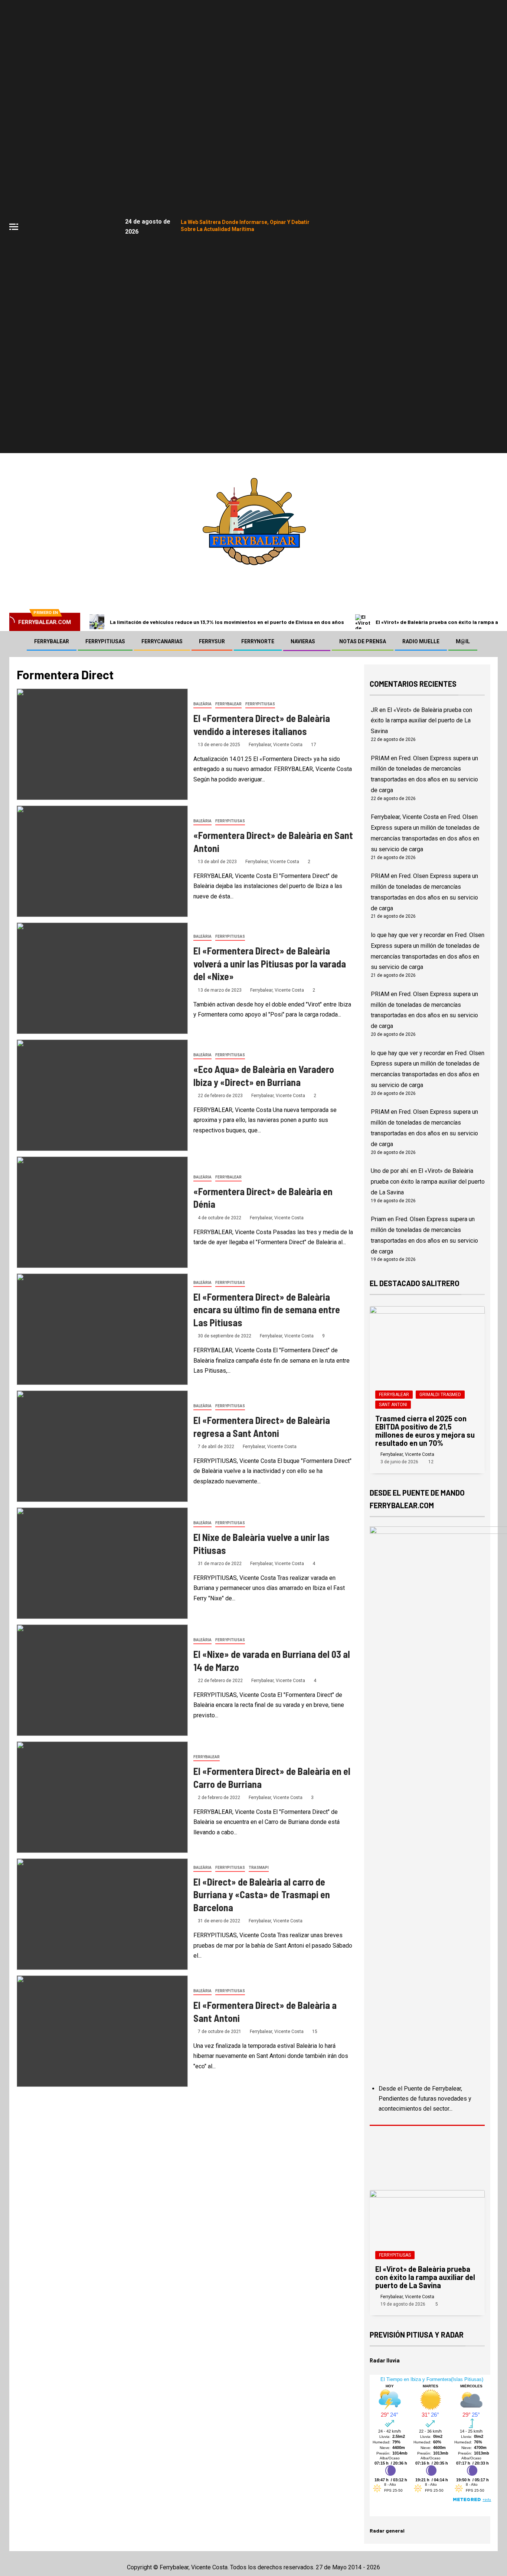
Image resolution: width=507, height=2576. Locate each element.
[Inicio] (17, 641)
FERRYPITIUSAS (105, 641)
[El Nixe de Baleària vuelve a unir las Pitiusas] (102, 1563)
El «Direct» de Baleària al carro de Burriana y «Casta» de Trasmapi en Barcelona (262, 1894)
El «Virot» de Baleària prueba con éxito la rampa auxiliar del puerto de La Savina (421, 721)
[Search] (491, 641)
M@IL (463, 641)
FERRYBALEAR (52, 641)
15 (315, 2032)
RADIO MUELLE (421, 641)
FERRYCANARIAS (162, 641)
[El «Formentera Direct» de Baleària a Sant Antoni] (102, 2031)
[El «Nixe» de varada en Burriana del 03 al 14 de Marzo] (102, 1680)
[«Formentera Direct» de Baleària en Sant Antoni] (102, 861)
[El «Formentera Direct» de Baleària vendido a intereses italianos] (102, 744)
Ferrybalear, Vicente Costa (276, 745)
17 (314, 745)
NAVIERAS (303, 641)
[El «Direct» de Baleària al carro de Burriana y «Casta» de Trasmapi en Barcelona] (102, 1914)
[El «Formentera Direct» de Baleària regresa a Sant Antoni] (102, 1446)
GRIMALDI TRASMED (440, 1395)
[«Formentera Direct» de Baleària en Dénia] (102, 1212)
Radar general (387, 2531)
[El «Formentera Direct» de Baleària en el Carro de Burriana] (102, 1797)
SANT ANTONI (393, 1405)
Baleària (202, 704)
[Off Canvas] (14, 227)
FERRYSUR (212, 641)
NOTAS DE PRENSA (363, 641)
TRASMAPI (259, 1868)
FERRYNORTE (258, 641)
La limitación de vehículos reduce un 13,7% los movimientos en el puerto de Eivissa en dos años (227, 622)
